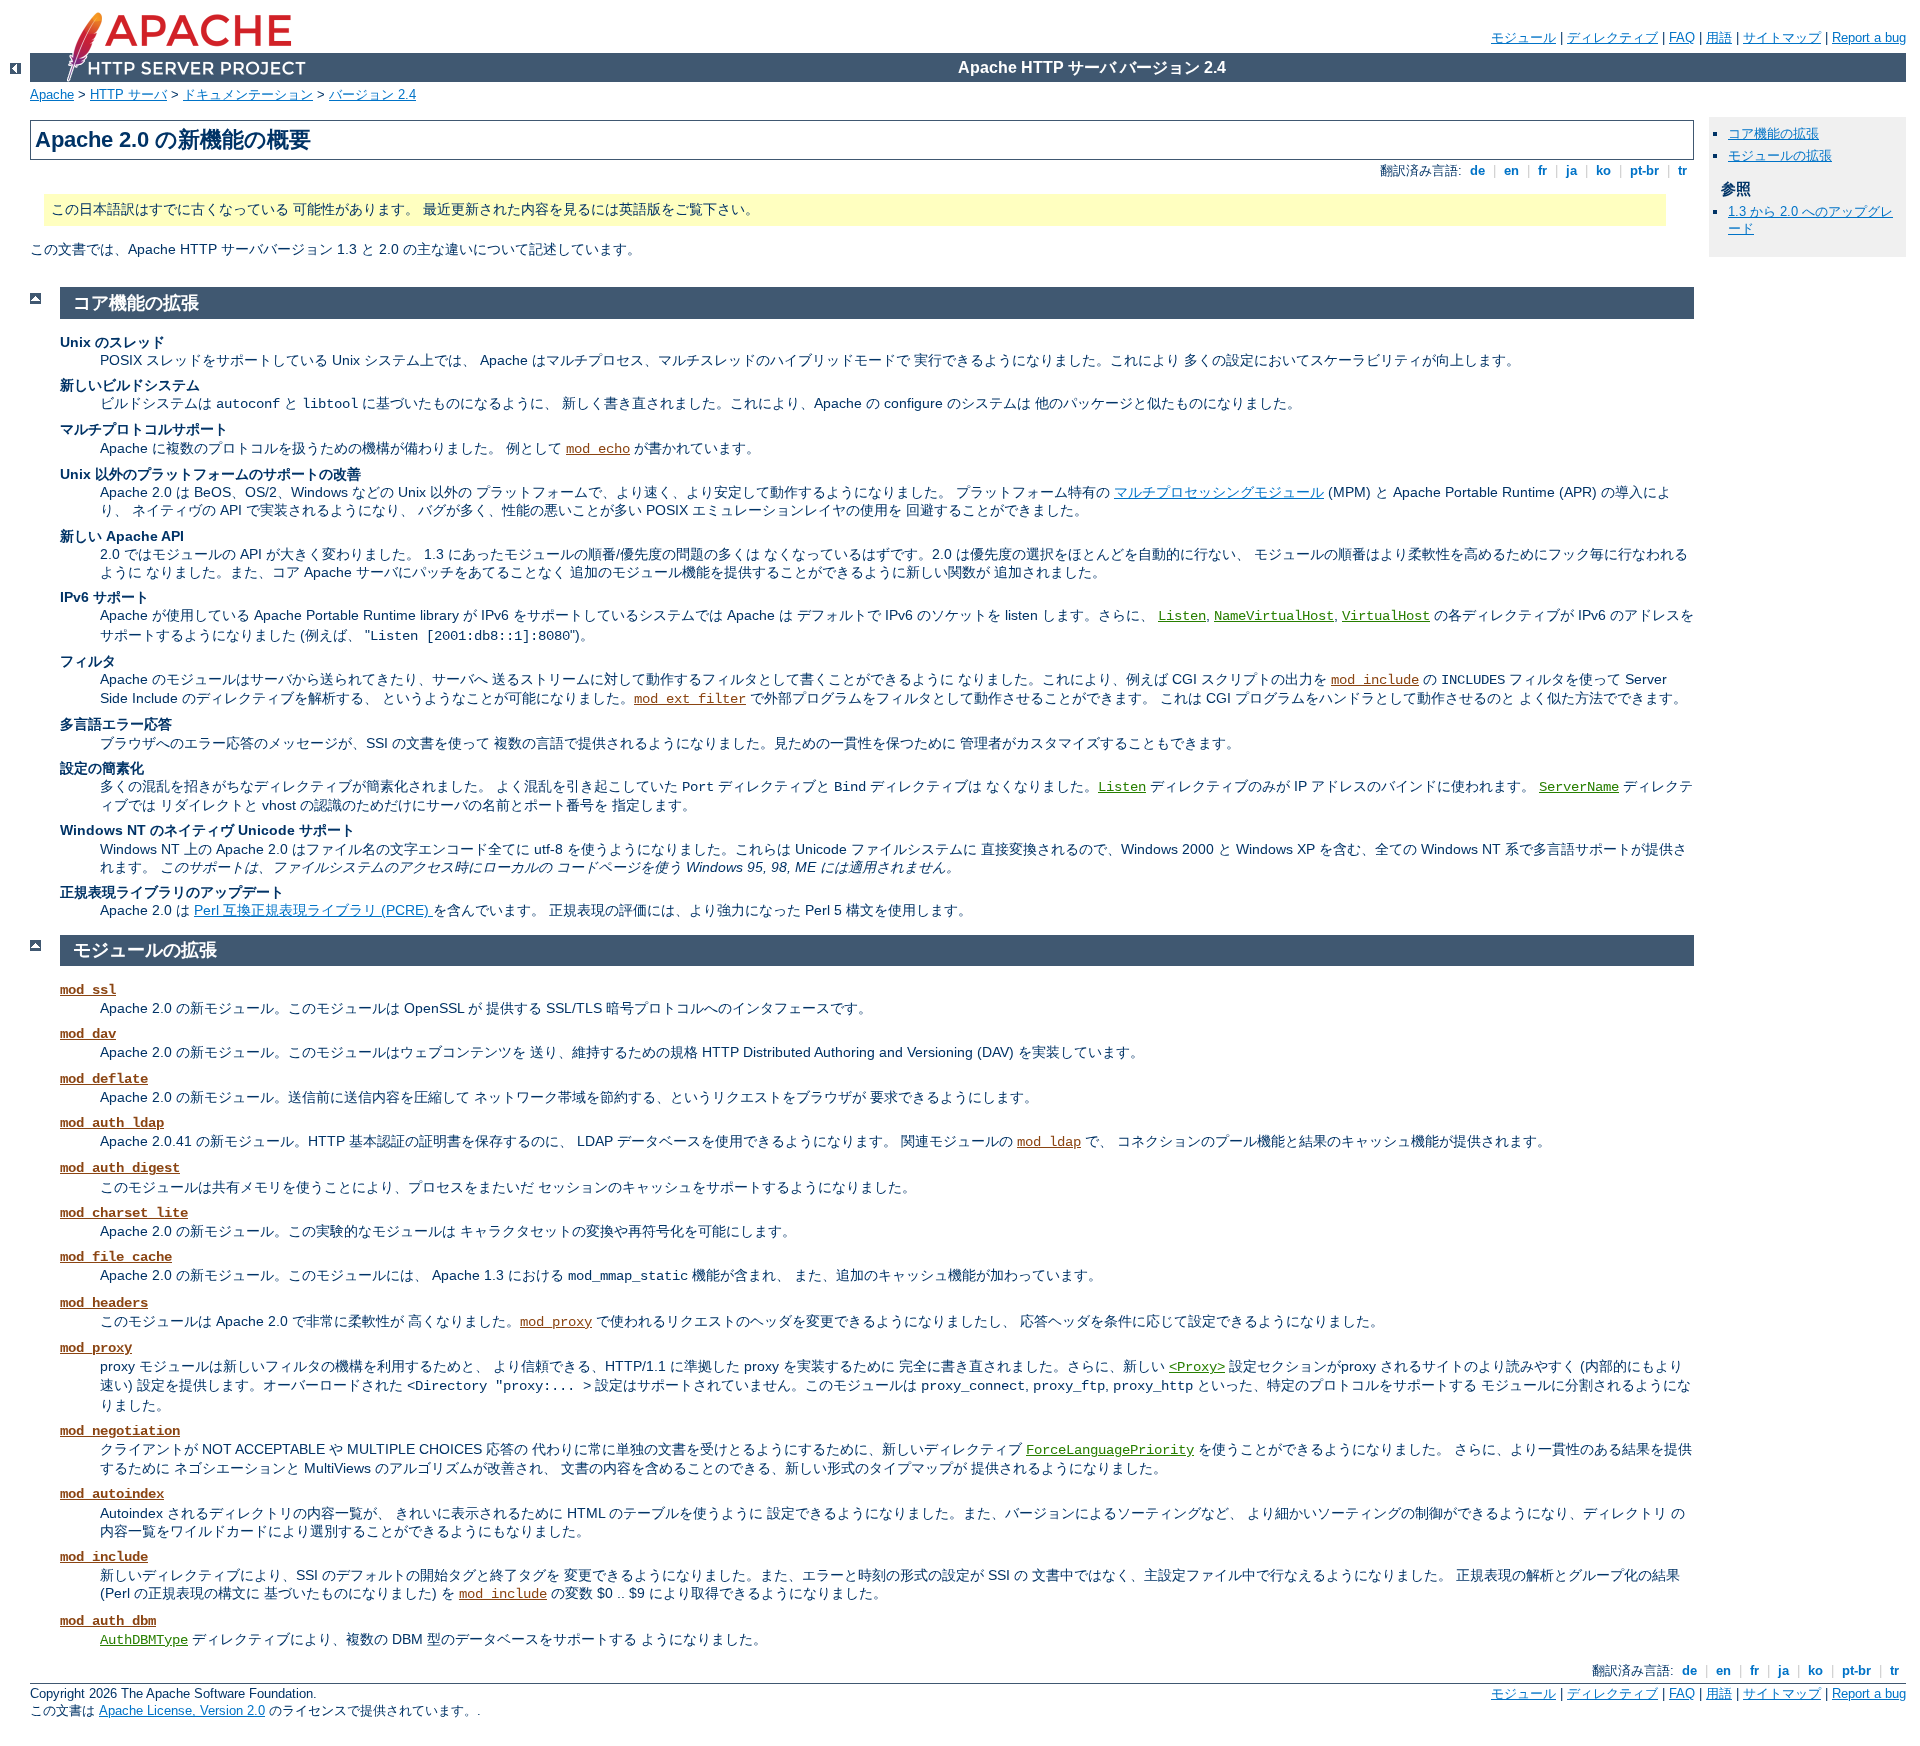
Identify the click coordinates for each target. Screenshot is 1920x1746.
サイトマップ (1782, 37)
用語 (1719, 37)
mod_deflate (104, 1079)
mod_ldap (1049, 1142)
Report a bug (1869, 37)
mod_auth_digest (120, 1168)
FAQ (1682, 37)
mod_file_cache (116, 1257)
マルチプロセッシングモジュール (1219, 492)
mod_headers (104, 1303)
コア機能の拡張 (1773, 133)
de (1477, 170)
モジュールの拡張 (1780, 155)
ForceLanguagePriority (1110, 1450)
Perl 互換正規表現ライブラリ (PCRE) (313, 910)
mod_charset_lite (124, 1213)
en (1511, 170)
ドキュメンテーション (248, 94)
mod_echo (598, 449)
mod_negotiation (120, 1431)
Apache (52, 94)
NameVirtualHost (1274, 616)
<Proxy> (1197, 1367)
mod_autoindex (112, 1494)
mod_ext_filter (690, 699)
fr (1542, 170)
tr (1682, 170)
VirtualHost (1386, 616)
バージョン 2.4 (372, 94)
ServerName (1579, 787)
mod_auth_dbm (108, 1621)
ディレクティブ (1612, 37)
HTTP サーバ (128, 94)
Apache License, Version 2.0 (182, 1710)
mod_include (1375, 680)
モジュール (1523, 37)
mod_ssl (88, 990)
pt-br (1644, 170)
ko (1603, 170)
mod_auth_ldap (112, 1123)
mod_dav (88, 1034)
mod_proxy (556, 1322)
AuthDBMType (144, 1640)
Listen (1182, 616)
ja (1571, 170)
